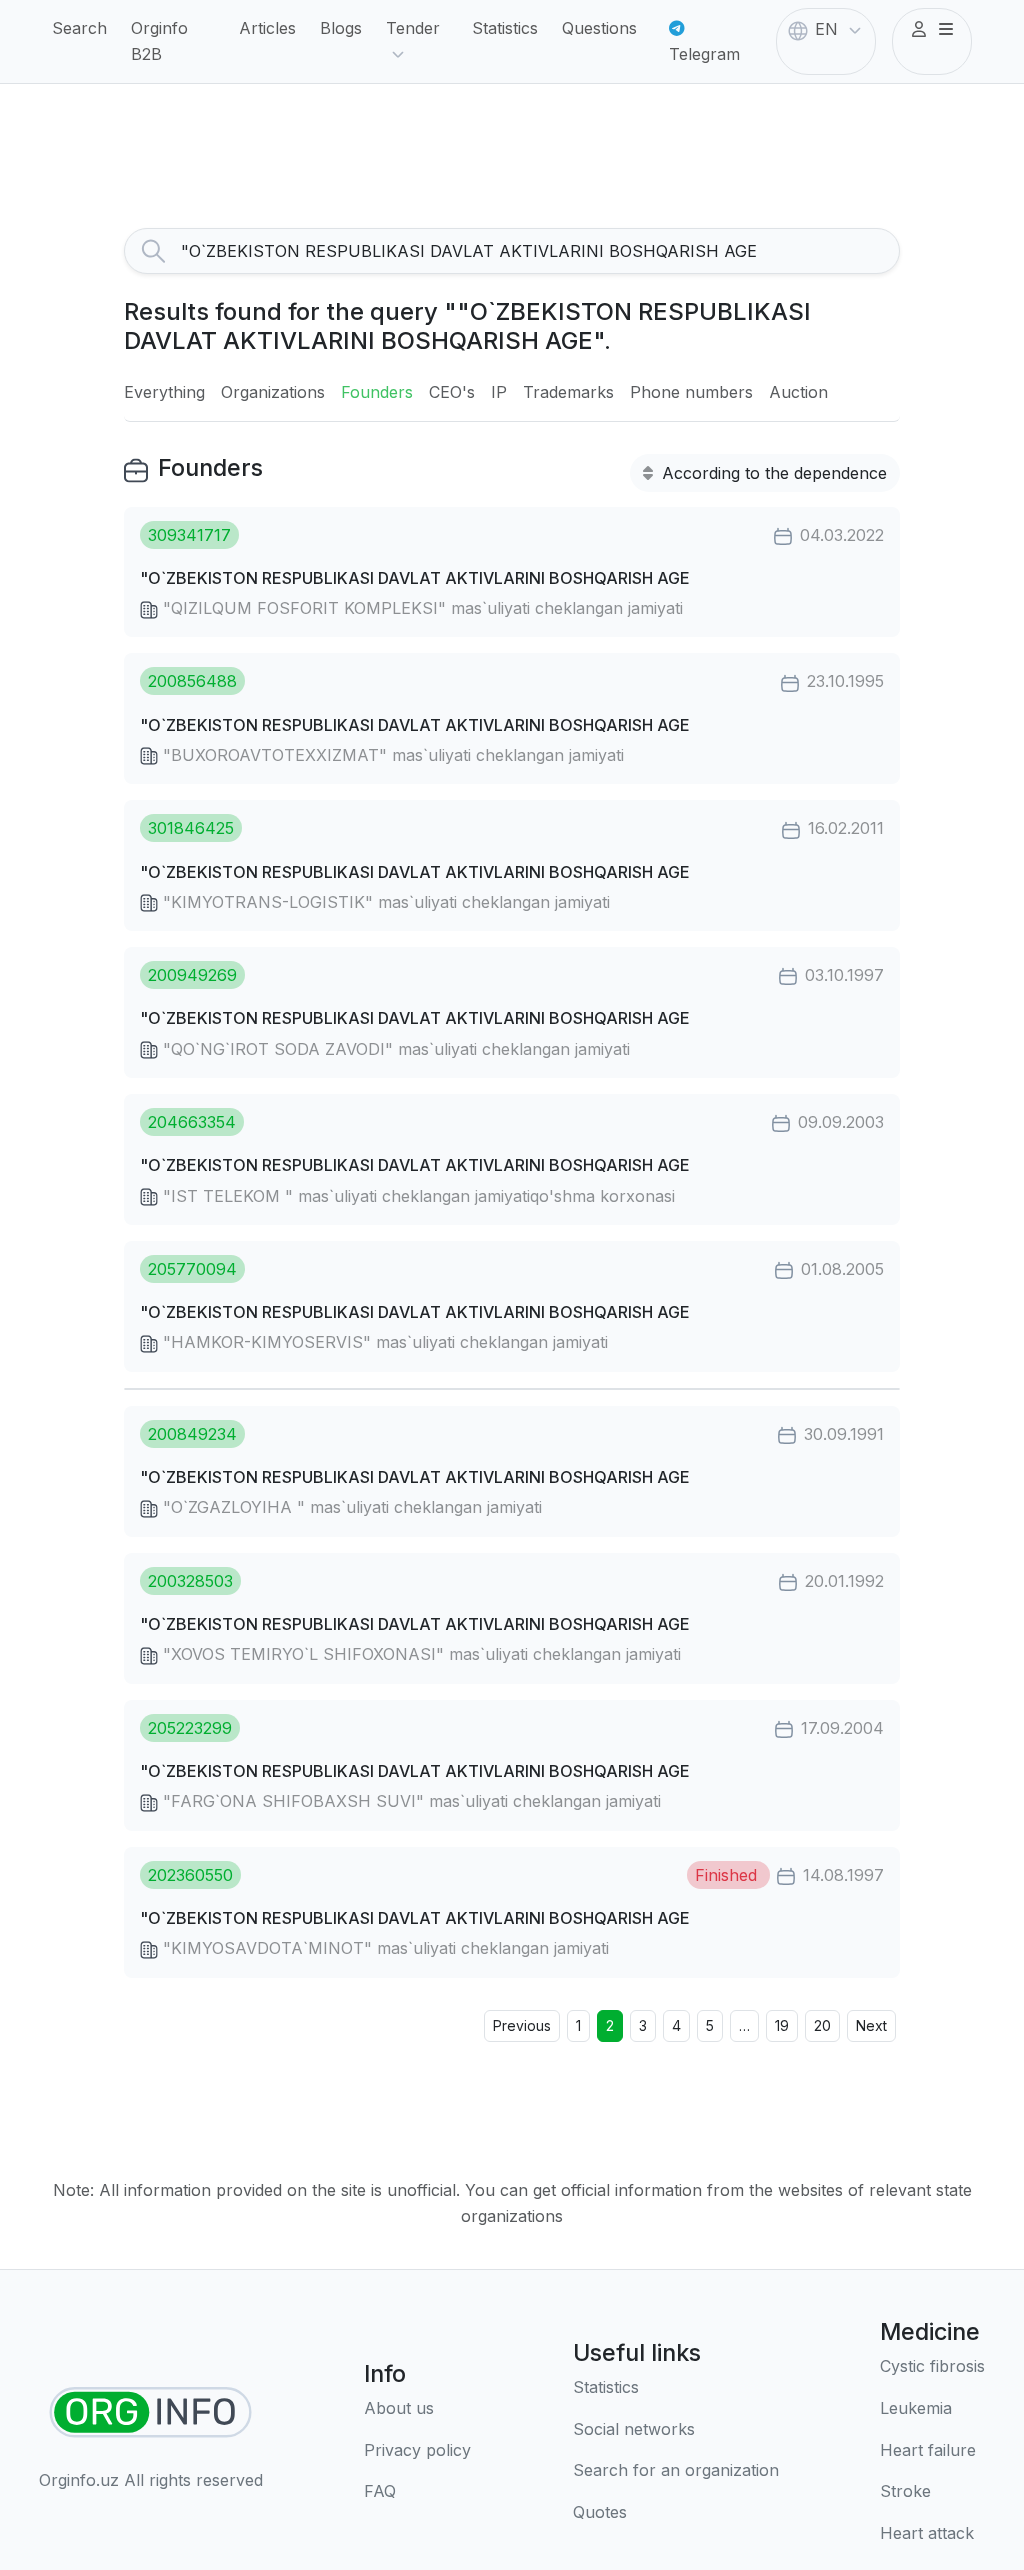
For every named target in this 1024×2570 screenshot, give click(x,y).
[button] (932, 30)
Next (871, 2025)
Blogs (341, 28)
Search (79, 28)
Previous (522, 2025)
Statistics (505, 28)
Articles (267, 28)
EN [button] (826, 29)
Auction (798, 392)
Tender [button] (413, 28)
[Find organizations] (150, 2412)
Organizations (273, 392)
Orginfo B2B (159, 41)
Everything (164, 392)
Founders (377, 392)
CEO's (452, 392)
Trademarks (568, 392)
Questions (599, 28)
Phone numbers (691, 392)
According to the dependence (772, 473)
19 (782, 2025)
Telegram (704, 54)
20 (822, 2025)
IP (499, 392)
